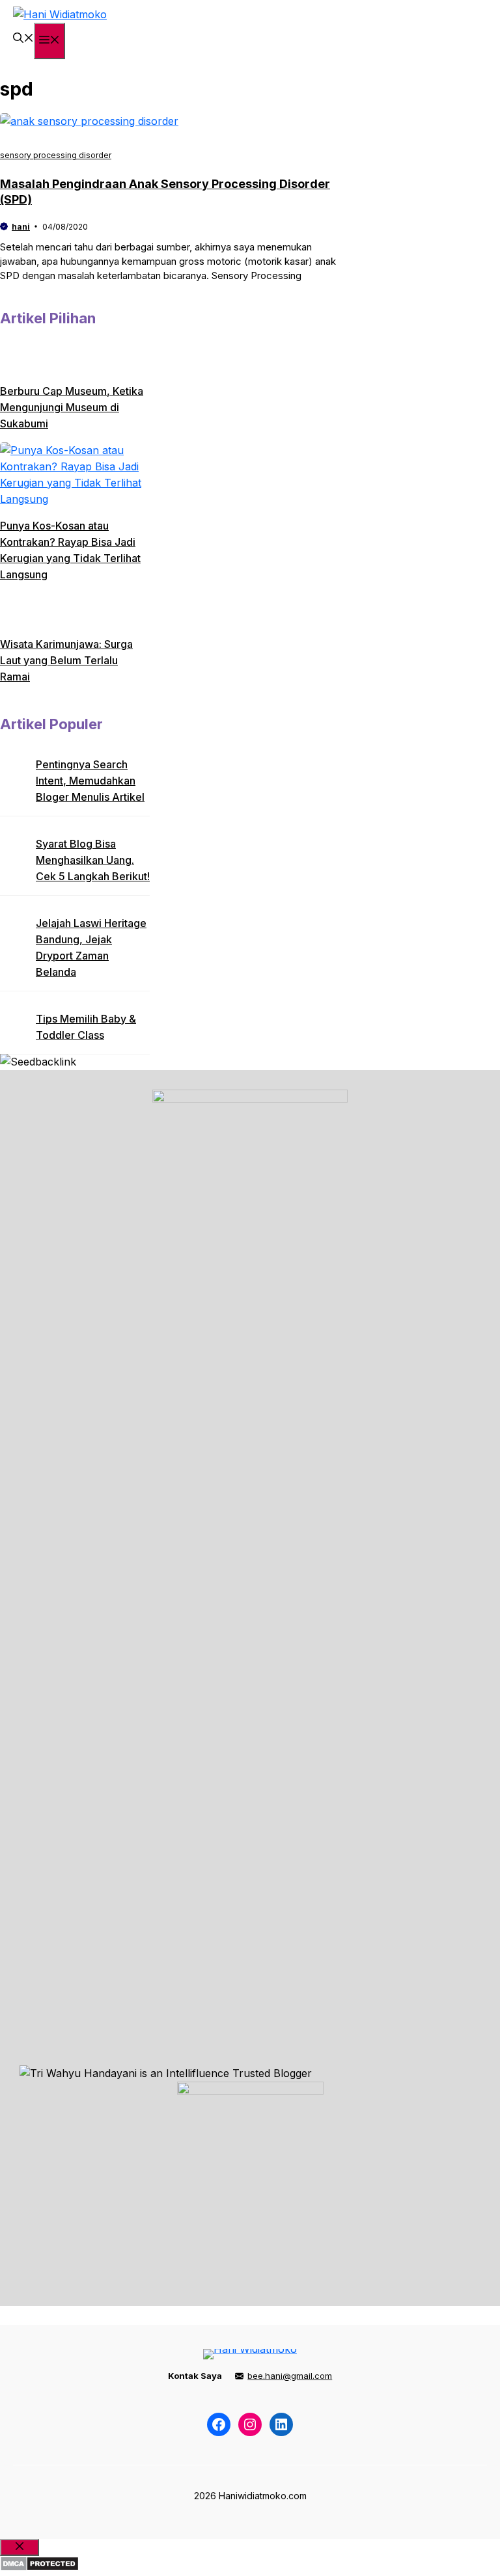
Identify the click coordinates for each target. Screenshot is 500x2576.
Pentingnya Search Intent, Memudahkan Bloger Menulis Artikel (90, 781)
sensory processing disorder (56, 155)
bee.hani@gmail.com (290, 2376)
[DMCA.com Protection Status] (39, 2568)
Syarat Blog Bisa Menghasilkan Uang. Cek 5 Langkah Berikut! (93, 860)
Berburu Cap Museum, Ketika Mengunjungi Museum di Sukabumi (72, 407)
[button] (23, 39)
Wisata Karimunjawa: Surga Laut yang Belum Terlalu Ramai (66, 660)
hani (21, 227)
